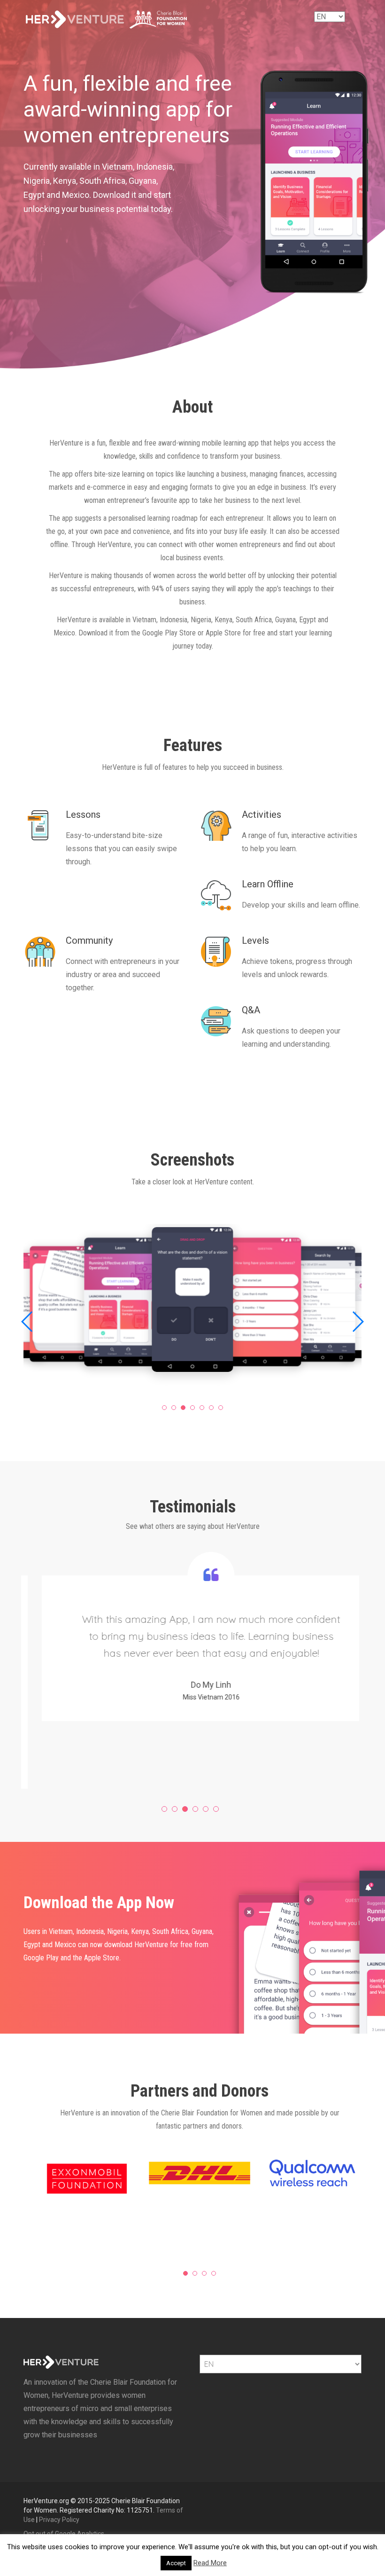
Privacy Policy (59, 2520)
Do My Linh (190, 1685)
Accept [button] (176, 2563)
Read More (210, 2563)
